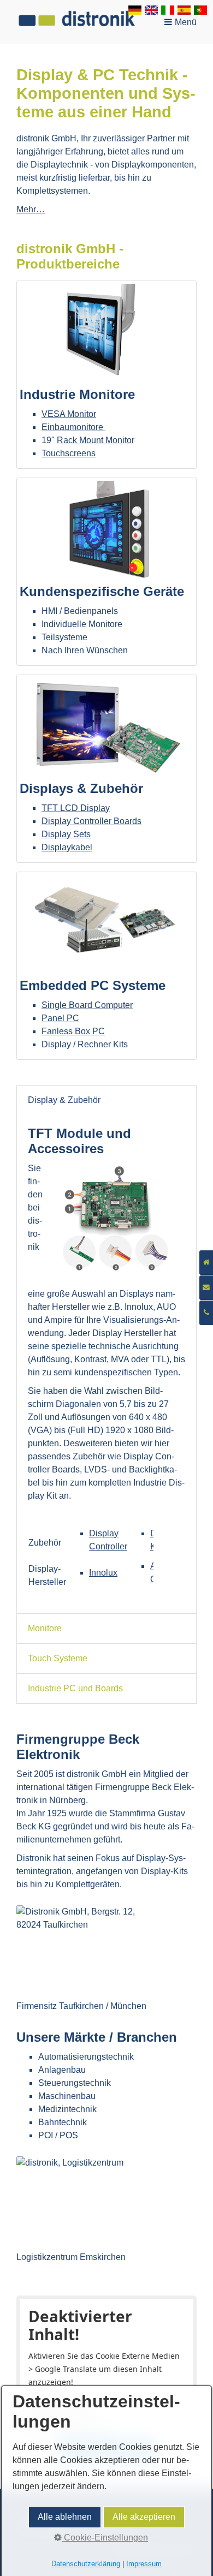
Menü (186, 22)
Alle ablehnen (65, 2517)
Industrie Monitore (106, 375)
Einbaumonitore (73, 427)
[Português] (200, 12)
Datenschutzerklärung (86, 2564)
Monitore (45, 1628)
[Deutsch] (135, 12)
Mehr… (31, 209)
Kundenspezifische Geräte (106, 572)
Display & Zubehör (64, 1100)
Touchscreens (69, 453)
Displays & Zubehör (106, 769)
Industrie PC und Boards (75, 1688)
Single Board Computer (87, 1005)
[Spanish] (184, 12)
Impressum (144, 2564)
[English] (151, 12)
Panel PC (60, 1018)
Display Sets (66, 834)
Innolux (103, 1573)
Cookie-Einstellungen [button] (105, 2538)
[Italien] (168, 12)
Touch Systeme (58, 1658)
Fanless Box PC (73, 1031)
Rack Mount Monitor (96, 440)
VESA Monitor (69, 414)
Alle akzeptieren (144, 2517)
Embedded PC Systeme (106, 966)
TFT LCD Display (76, 808)
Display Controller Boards (91, 821)
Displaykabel (67, 847)
